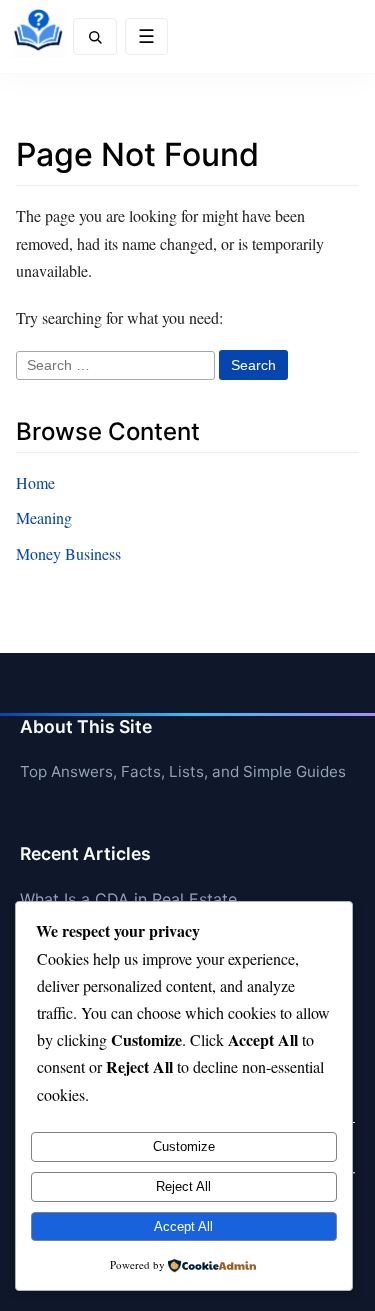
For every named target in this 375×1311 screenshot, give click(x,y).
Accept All (183, 1226)
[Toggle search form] (95, 36)
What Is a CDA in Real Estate (128, 899)
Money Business (68, 553)
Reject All (183, 1186)
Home (35, 482)
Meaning (44, 517)
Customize (184, 1146)
